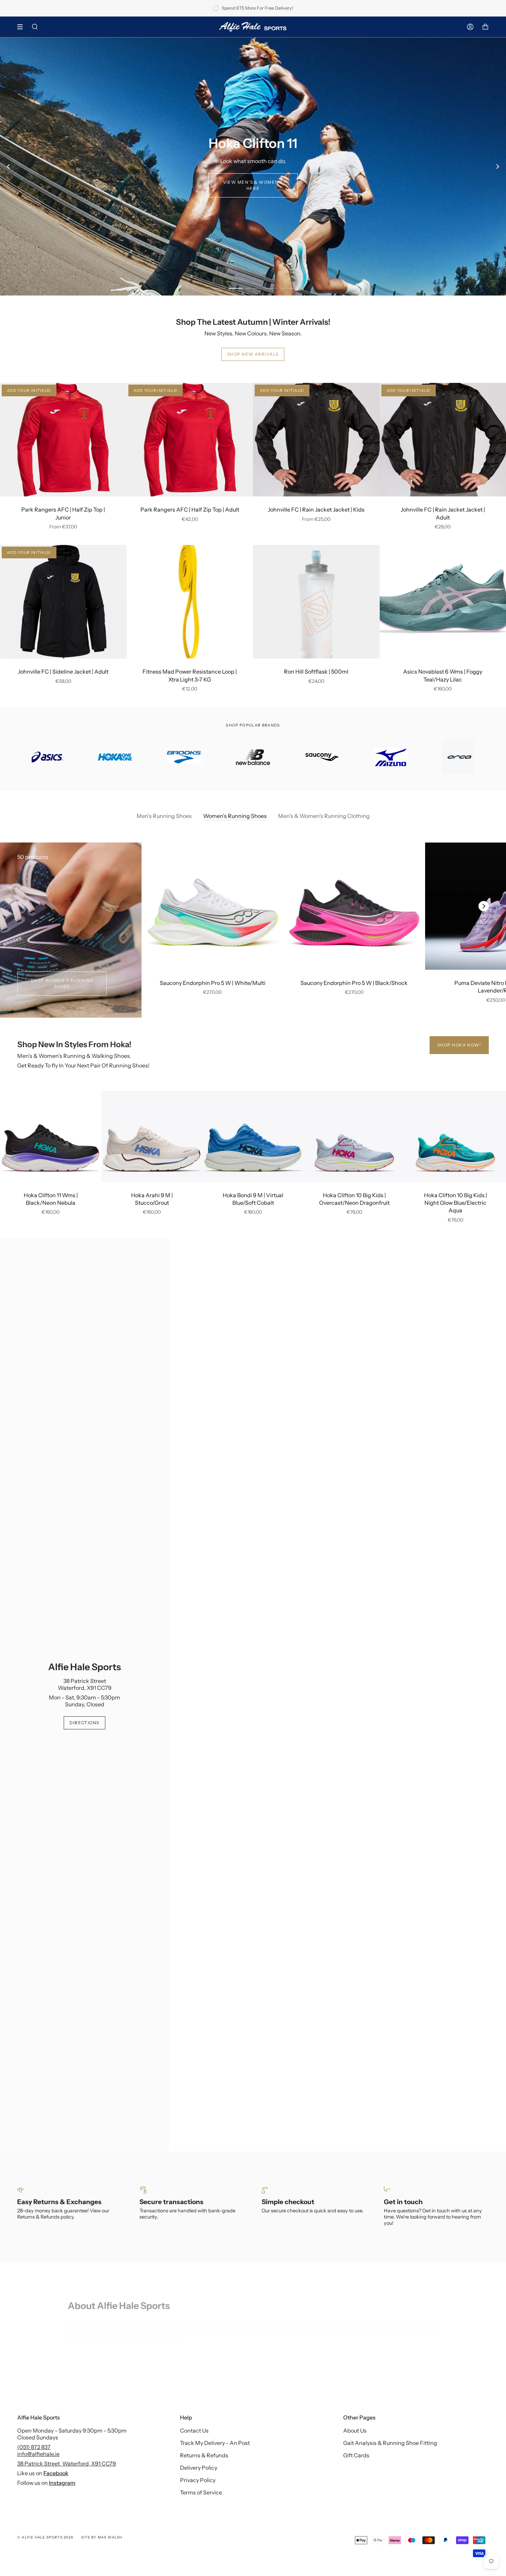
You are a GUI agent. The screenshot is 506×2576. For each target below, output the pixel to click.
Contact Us (194, 2430)
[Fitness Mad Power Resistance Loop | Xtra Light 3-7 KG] (190, 602)
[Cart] (485, 27)
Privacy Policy (198, 2480)
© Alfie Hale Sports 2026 (45, 2537)
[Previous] (9, 167)
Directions (84, 1723)
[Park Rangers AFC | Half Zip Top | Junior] (63, 440)
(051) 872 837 (34, 2447)
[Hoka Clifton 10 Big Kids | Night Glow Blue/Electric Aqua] (455, 1136)
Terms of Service (201, 2492)
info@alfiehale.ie (38, 2454)
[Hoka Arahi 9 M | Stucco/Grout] (152, 1136)
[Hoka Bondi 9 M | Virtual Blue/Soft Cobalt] (253, 1136)
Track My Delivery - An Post (215, 2443)
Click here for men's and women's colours (424, 188)
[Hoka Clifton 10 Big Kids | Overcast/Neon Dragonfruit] (354, 1136)
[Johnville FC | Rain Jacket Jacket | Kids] (316, 440)
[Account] (470, 27)
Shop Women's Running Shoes (62, 983)
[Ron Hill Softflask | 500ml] (316, 602)
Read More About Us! (96, 2348)
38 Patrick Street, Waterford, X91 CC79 (67, 2464)
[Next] (497, 167)
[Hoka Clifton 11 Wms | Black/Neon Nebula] (51, 1136)
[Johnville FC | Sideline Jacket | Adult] (63, 602)
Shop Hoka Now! (459, 1045)
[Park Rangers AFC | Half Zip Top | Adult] (190, 440)
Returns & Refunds (204, 2455)
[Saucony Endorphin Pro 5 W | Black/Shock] (354, 906)
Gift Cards (356, 2455)
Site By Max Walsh (102, 2537)
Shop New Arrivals (253, 354)
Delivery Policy (199, 2468)
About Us (355, 2430)
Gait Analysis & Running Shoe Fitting (390, 2443)
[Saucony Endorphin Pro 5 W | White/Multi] (213, 906)
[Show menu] (22, 27)
